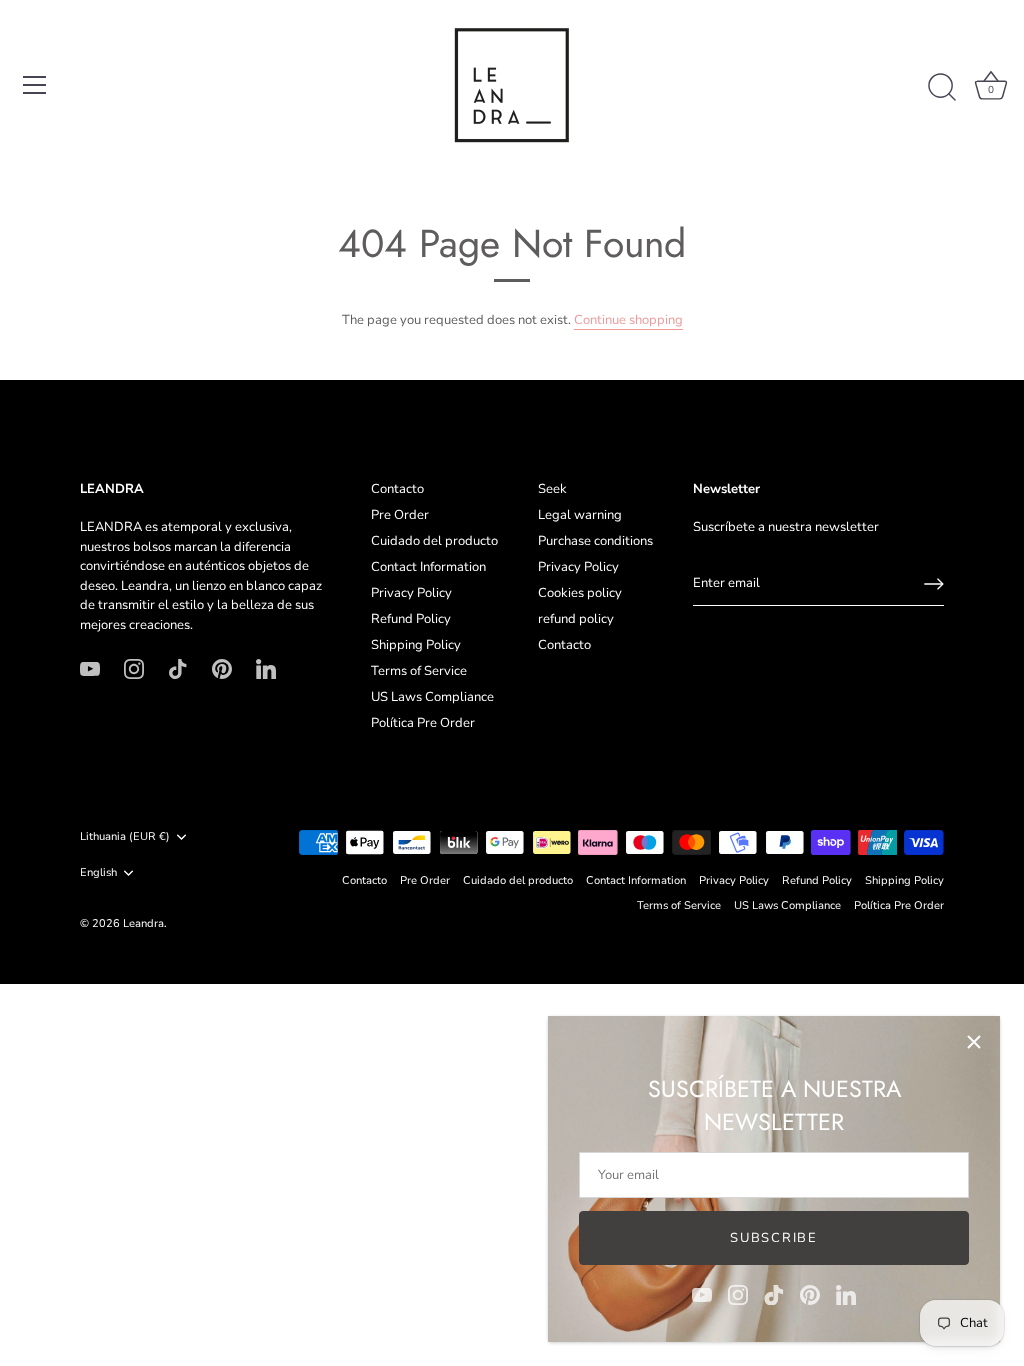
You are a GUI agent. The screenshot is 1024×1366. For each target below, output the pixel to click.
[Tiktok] (774, 1294)
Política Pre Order (423, 723)
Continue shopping (628, 320)
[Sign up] (934, 584)
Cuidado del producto (434, 541)
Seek (552, 489)
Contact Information (428, 567)
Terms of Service (419, 671)
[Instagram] (738, 1294)
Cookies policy (580, 593)
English (98, 873)
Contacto (397, 489)
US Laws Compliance (432, 697)
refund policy (576, 619)
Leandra (143, 923)
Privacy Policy (411, 593)
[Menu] (35, 85)
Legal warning (580, 515)
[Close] (974, 1042)
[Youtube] (702, 1294)
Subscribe (773, 1238)
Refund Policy (411, 619)
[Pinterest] (810, 1294)
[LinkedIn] (846, 1294)
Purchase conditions (595, 541)
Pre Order (400, 515)
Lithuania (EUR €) (125, 837)
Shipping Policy (416, 645)
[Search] (942, 88)
